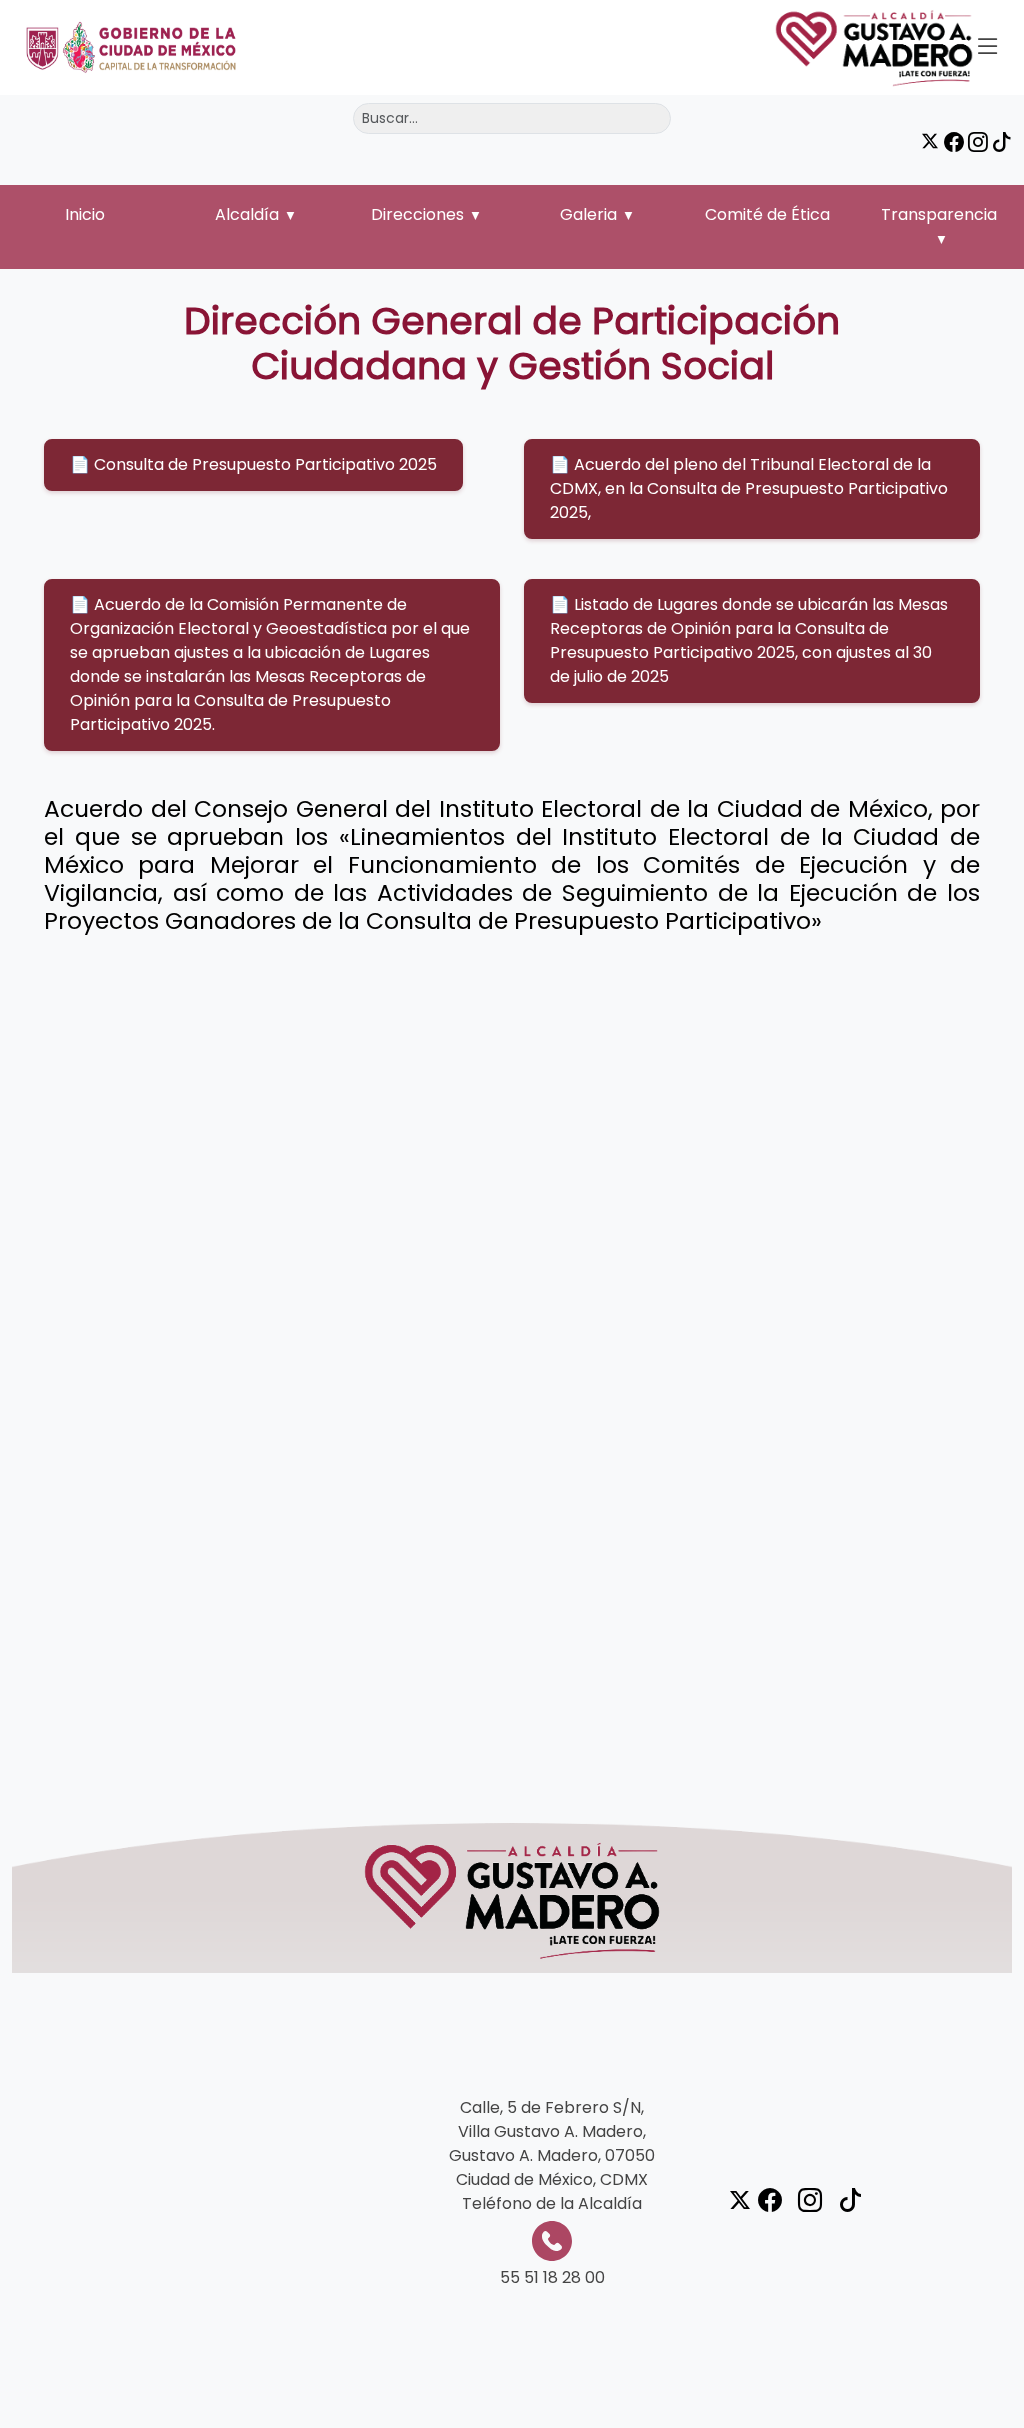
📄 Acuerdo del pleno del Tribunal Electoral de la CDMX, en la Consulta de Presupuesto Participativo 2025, (749, 488)
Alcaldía (247, 214)
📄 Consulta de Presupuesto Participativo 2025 (253, 464)
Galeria (588, 214)
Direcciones (417, 214)
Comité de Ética (767, 214)
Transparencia (939, 214)
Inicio (85, 214)
